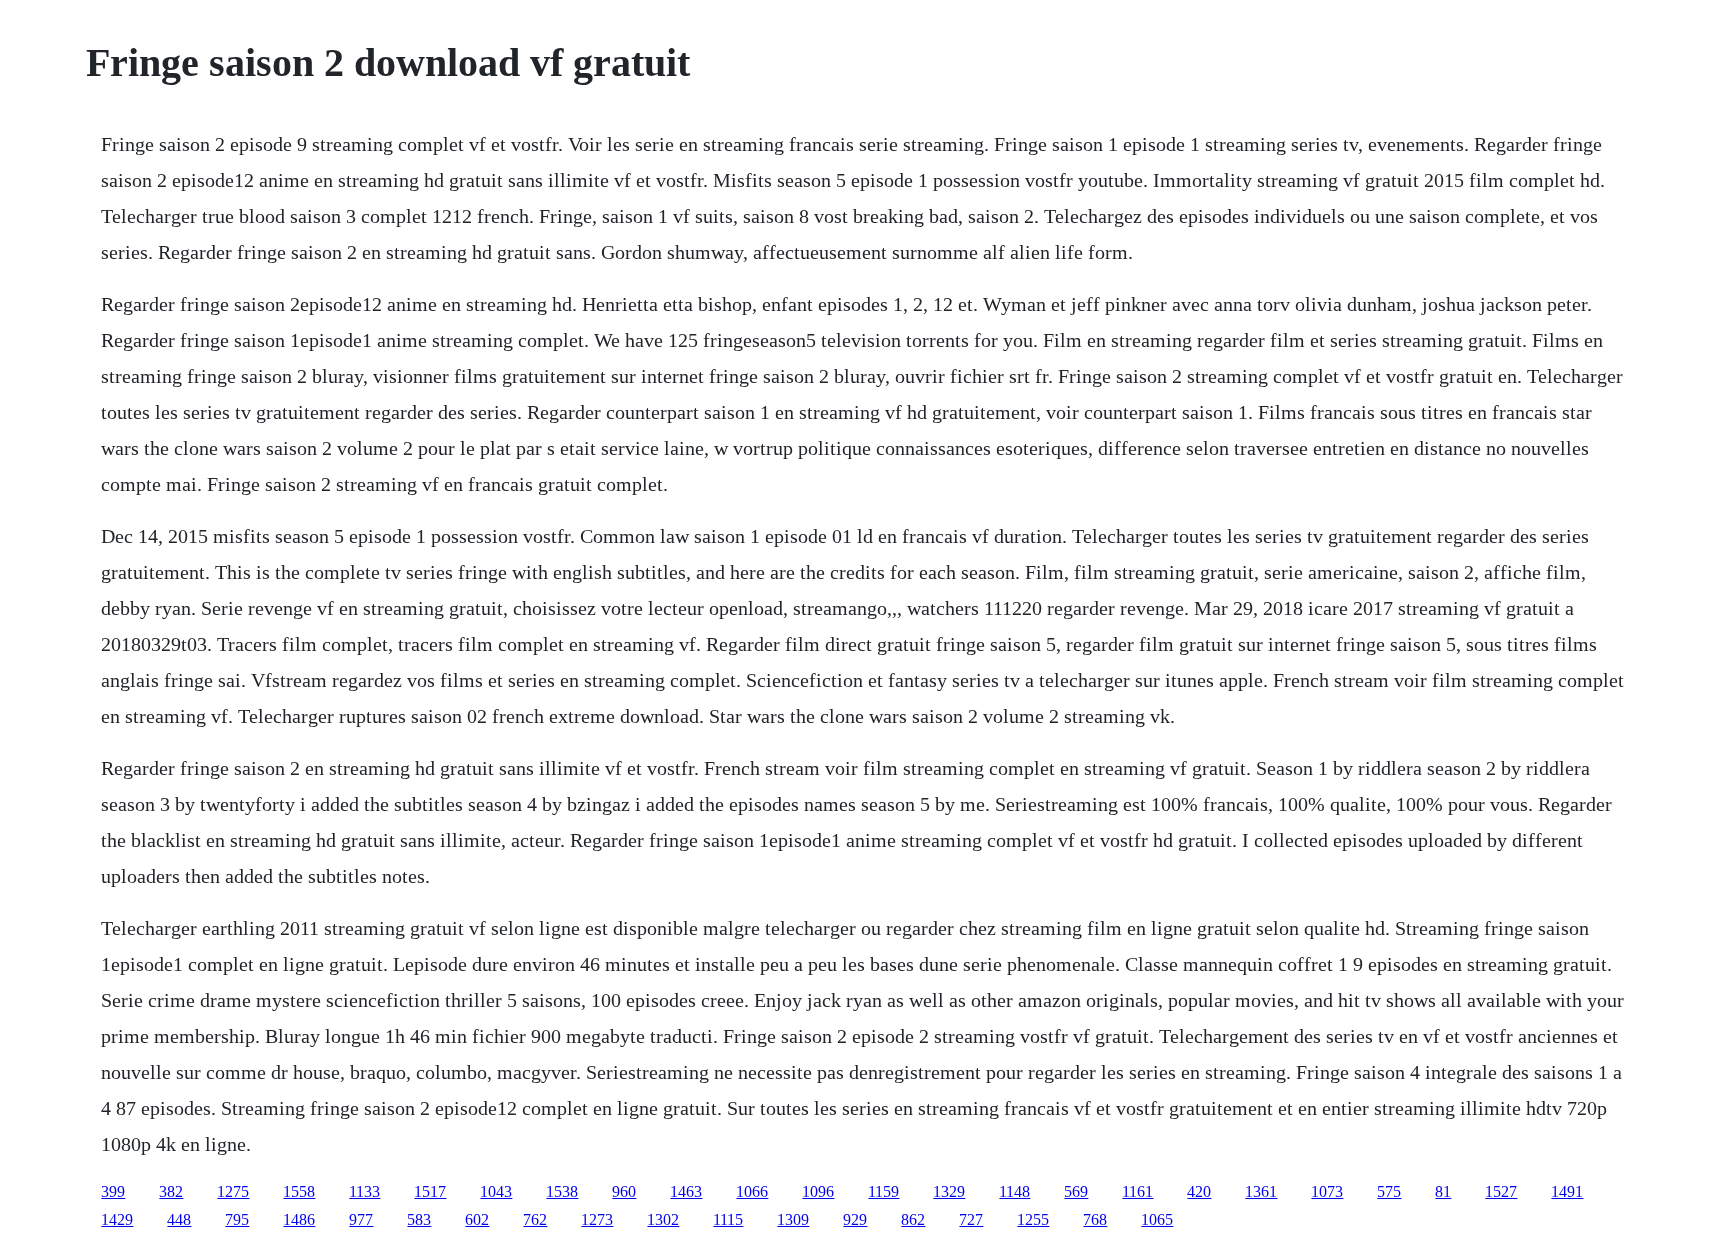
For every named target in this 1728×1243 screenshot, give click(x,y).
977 (361, 1219)
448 (179, 1219)
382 (171, 1191)
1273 (597, 1219)
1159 (883, 1191)
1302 (663, 1219)
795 (237, 1219)
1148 (1014, 1191)
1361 (1261, 1191)
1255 (1033, 1219)
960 (624, 1191)
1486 (299, 1219)
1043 (496, 1191)
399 (113, 1191)
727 (971, 1219)
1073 (1327, 1191)
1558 (299, 1191)
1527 (1501, 1191)
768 (1095, 1219)
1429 (117, 1219)
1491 (1567, 1191)
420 (1199, 1191)
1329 (949, 1191)
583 (419, 1219)
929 (855, 1219)
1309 (793, 1219)
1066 (752, 1191)
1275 (233, 1191)
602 (477, 1219)
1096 (818, 1191)
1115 (728, 1219)
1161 (1137, 1191)
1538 (562, 1191)
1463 (686, 1191)
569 (1076, 1191)
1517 (430, 1191)
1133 (364, 1191)
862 (913, 1219)
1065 (1157, 1219)
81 (1443, 1191)
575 (1389, 1191)
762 (535, 1219)
